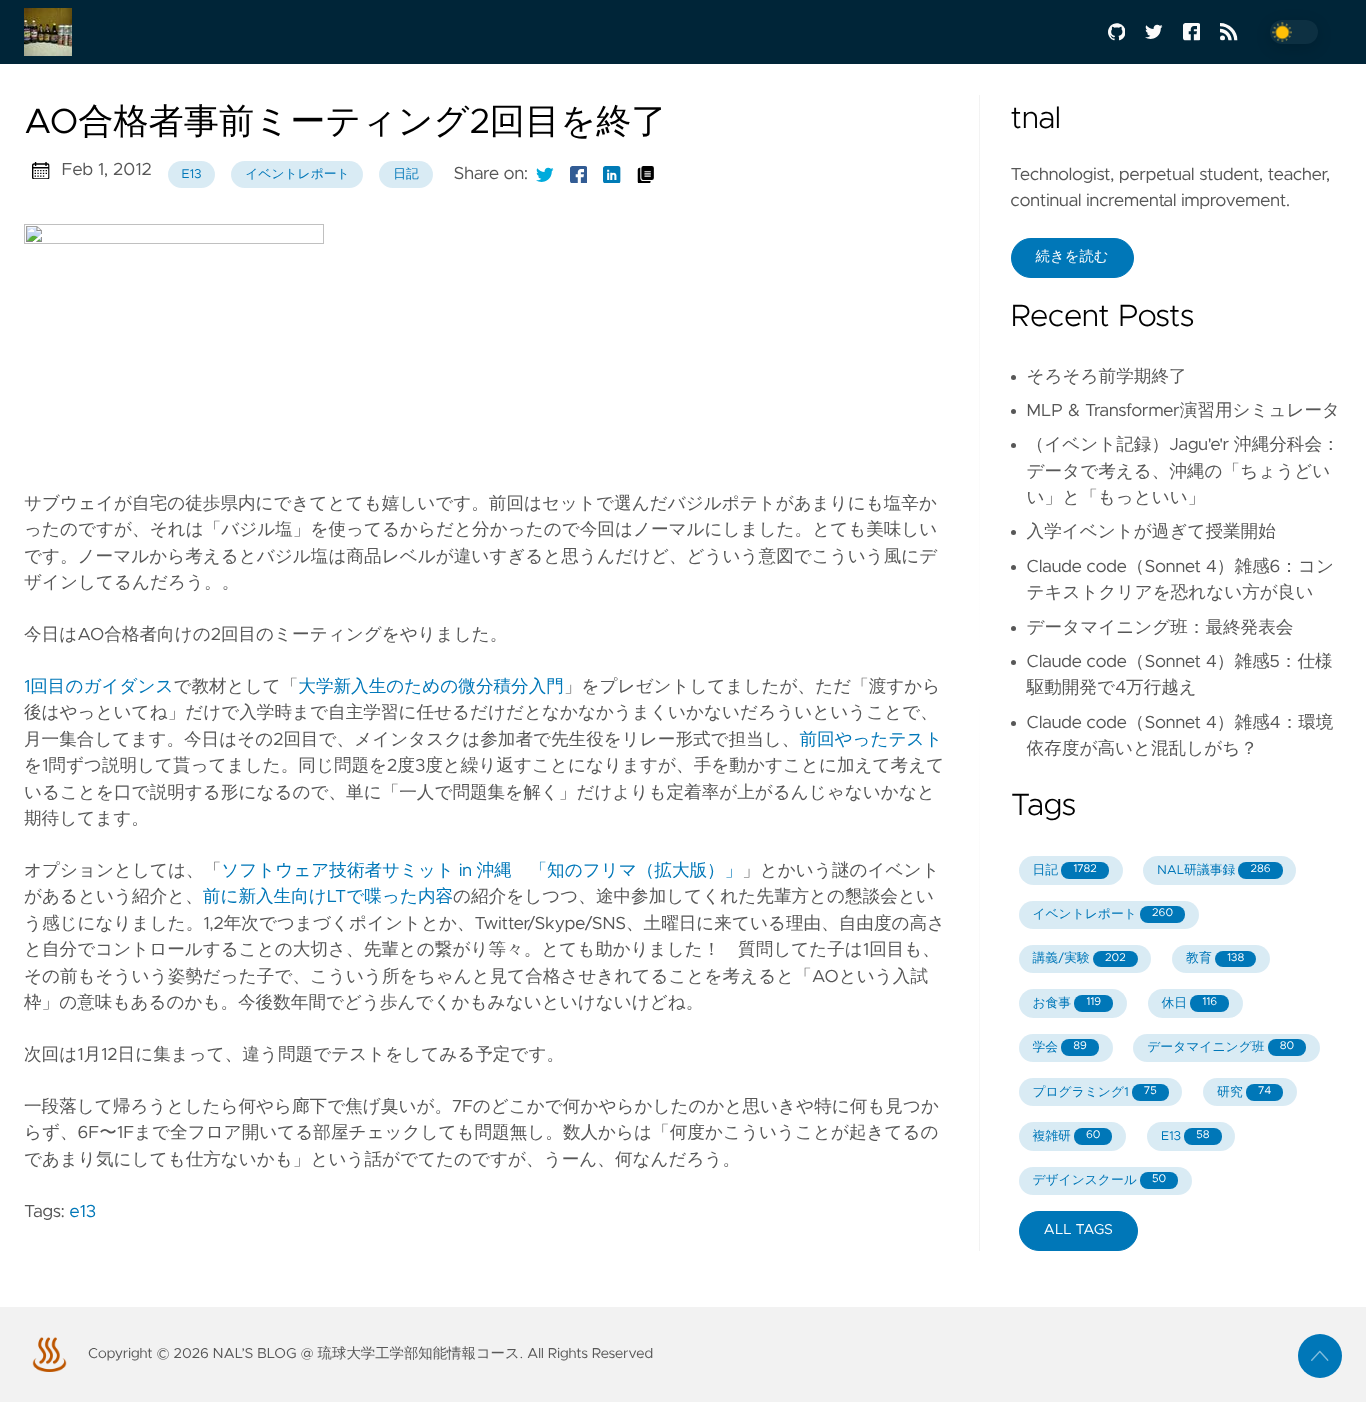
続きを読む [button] (1072, 257)
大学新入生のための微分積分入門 (431, 687)
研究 (1244, 1092)
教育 (1215, 958)
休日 (1190, 1003)
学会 (1059, 1047)
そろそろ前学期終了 (1107, 377)
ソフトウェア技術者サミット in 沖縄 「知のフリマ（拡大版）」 (481, 871)
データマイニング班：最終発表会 (1160, 628)
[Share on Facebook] (579, 174)
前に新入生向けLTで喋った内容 (328, 897)
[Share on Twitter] (545, 174)
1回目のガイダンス (99, 687)
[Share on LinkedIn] (612, 174)
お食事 (1066, 1003)
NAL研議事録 (1213, 870)
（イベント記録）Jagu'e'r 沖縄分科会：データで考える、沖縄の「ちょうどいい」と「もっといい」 (1183, 471)
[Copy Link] (646, 174)
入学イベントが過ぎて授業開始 (1151, 532)
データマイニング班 (1220, 1047)
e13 (191, 174)
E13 (1185, 1136)
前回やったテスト (870, 740)
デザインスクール (1099, 1180)
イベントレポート (297, 174)
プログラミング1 (1094, 1092)
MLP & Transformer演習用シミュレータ (1184, 411)
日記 (406, 174)
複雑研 (1066, 1136)
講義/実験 (1078, 958)
